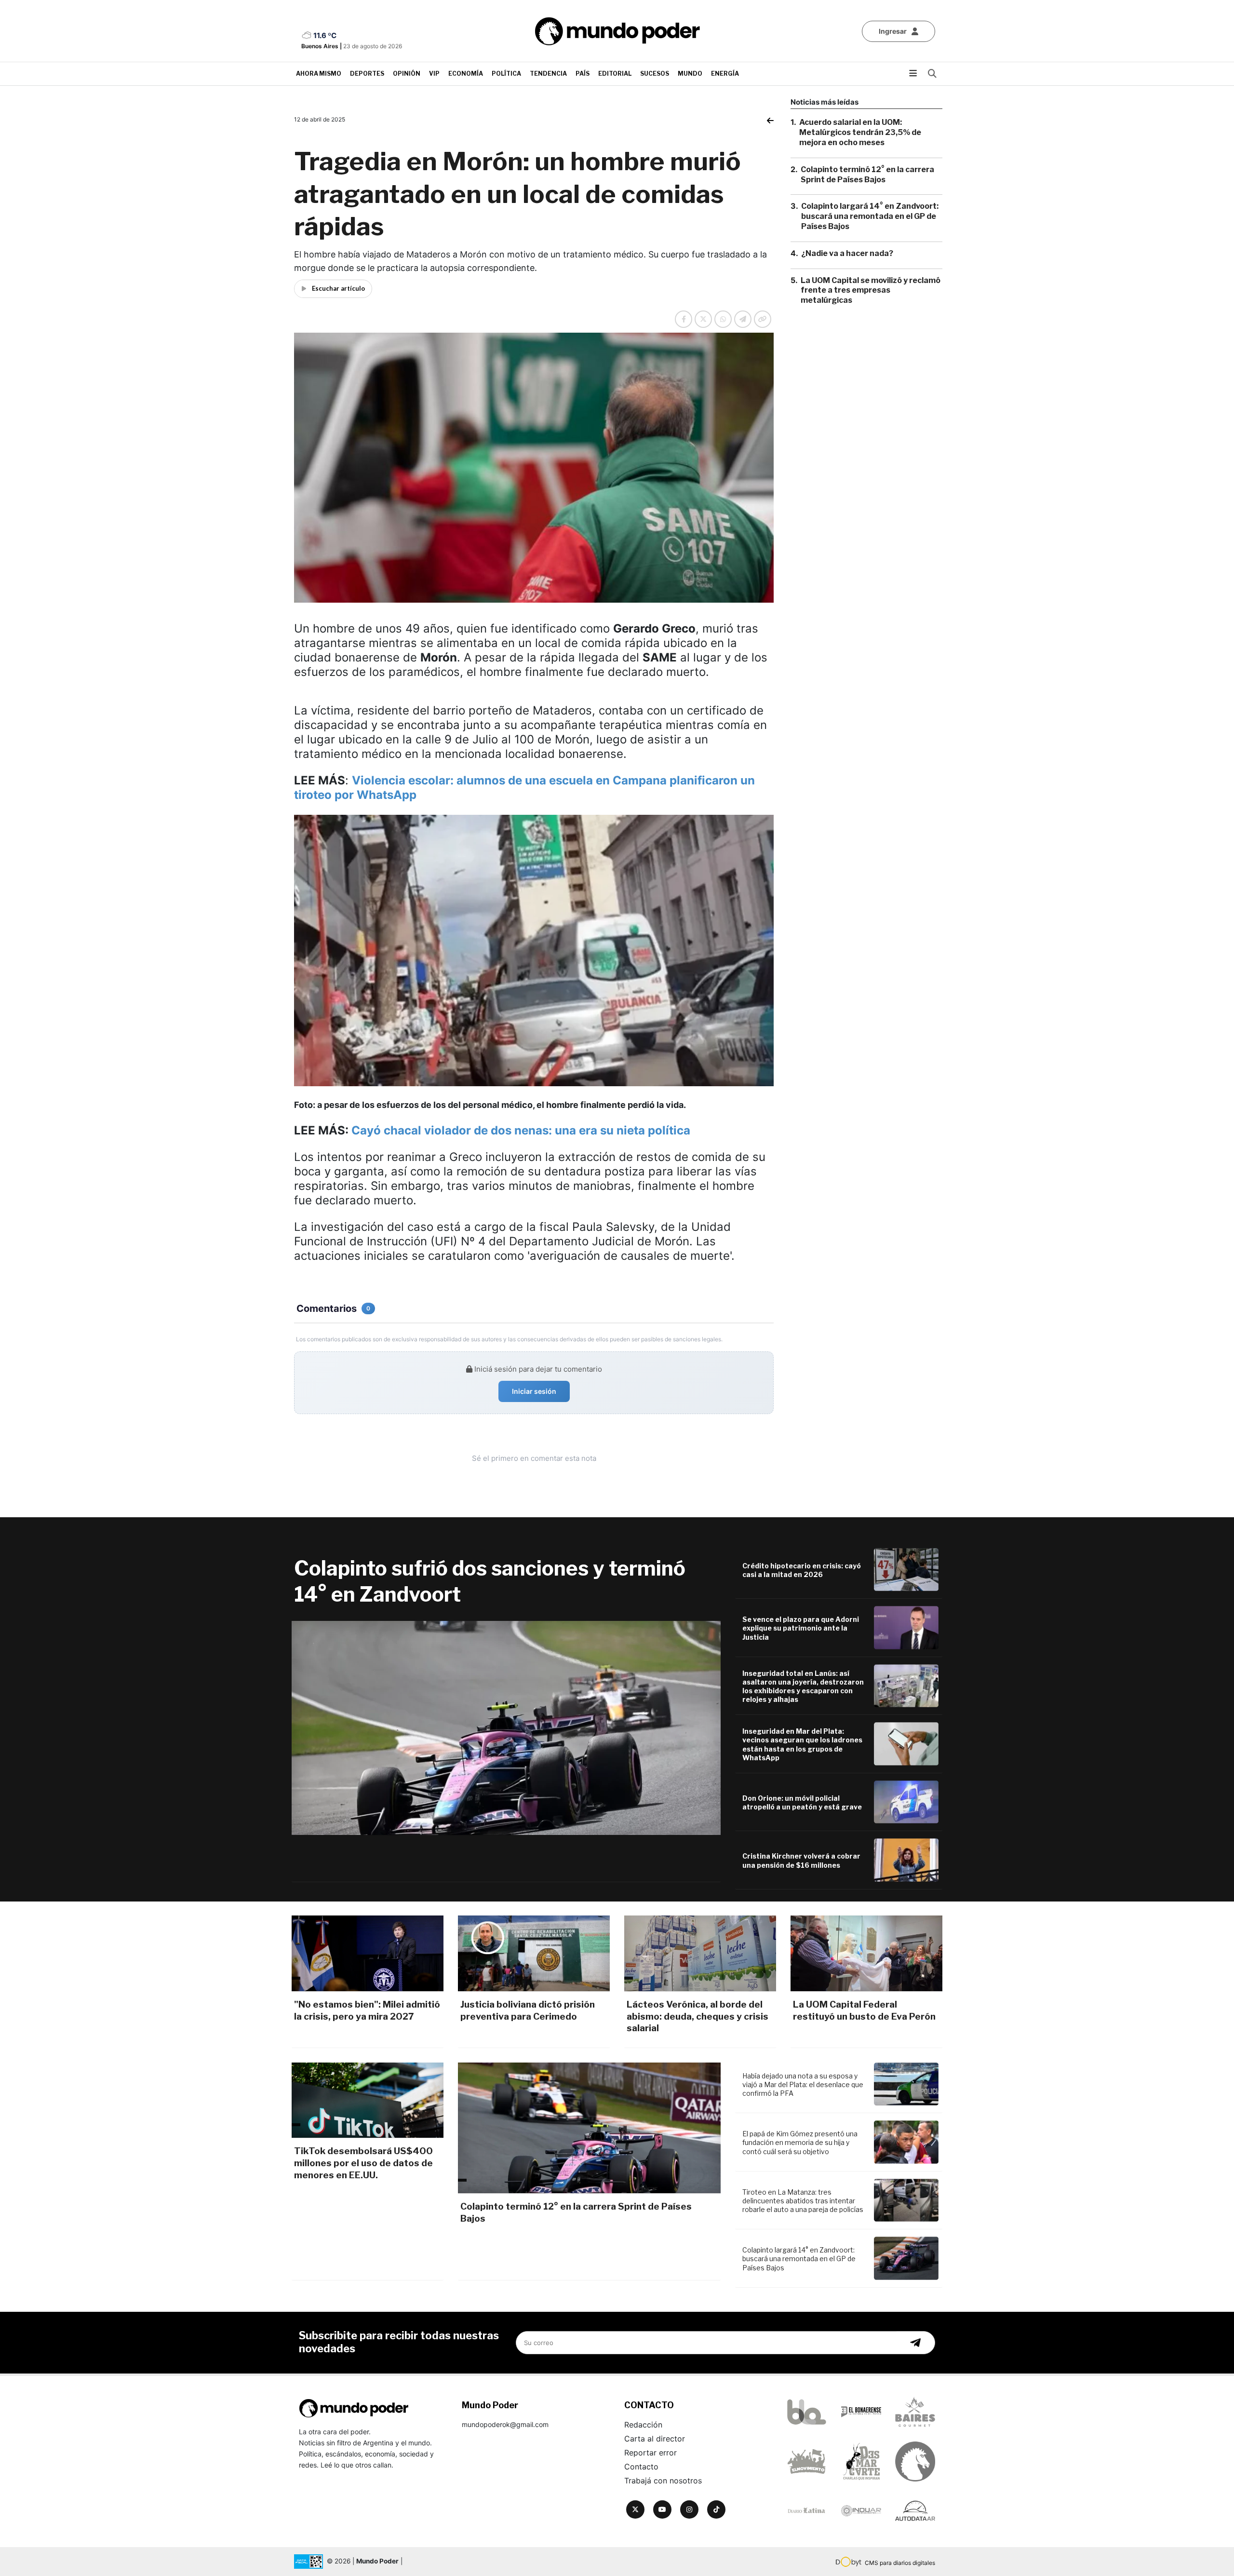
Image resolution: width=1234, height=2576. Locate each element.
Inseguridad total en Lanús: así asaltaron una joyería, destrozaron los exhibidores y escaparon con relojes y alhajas (803, 1686)
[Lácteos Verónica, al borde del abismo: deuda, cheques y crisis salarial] (700, 1953)
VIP (434, 74)
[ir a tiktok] (716, 2509)
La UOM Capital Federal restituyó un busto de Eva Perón (864, 2010)
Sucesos (655, 74)
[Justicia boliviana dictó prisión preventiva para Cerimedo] (534, 1953)
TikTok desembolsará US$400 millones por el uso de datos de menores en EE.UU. (363, 2163)
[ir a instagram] (689, 2509)
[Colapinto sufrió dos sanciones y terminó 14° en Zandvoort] (506, 1728)
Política (506, 74)
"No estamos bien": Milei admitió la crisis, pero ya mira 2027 (367, 2010)
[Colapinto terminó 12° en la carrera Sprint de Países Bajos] (589, 2128)
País (583, 74)
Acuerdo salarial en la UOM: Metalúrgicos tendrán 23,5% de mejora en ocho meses (860, 132)
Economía (466, 74)
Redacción (643, 2425)
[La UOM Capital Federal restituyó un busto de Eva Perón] (866, 1953)
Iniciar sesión (534, 1391)
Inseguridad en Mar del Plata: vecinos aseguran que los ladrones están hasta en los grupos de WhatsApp (802, 1744)
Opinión (407, 74)
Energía (725, 74)
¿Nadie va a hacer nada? (847, 253)
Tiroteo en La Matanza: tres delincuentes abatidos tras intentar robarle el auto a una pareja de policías (803, 2201)
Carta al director (655, 2439)
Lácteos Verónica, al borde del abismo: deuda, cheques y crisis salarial (697, 2016)
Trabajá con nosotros (663, 2481)
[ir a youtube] (662, 2509)
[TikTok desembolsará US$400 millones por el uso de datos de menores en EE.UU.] (368, 2100)
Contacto (641, 2467)
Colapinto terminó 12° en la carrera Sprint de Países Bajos (867, 174)
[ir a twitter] (635, 2509)
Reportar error (651, 2453)
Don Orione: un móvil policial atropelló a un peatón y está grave (802, 1802)
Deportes (367, 74)
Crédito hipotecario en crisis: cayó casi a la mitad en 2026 (802, 1570)
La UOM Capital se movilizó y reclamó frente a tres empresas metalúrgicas (871, 290)
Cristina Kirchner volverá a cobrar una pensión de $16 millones (801, 1860)
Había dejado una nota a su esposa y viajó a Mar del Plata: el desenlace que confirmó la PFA (803, 2084)
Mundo (690, 74)
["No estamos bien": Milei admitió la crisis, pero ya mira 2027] (368, 1953)
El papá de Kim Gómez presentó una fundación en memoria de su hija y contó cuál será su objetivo (800, 2142)
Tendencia (548, 74)
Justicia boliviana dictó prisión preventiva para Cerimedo (528, 2010)
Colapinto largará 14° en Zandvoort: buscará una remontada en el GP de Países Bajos (870, 216)
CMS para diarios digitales (900, 2563)
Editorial (615, 74)
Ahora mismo (319, 74)
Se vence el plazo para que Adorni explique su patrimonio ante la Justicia (801, 1628)
